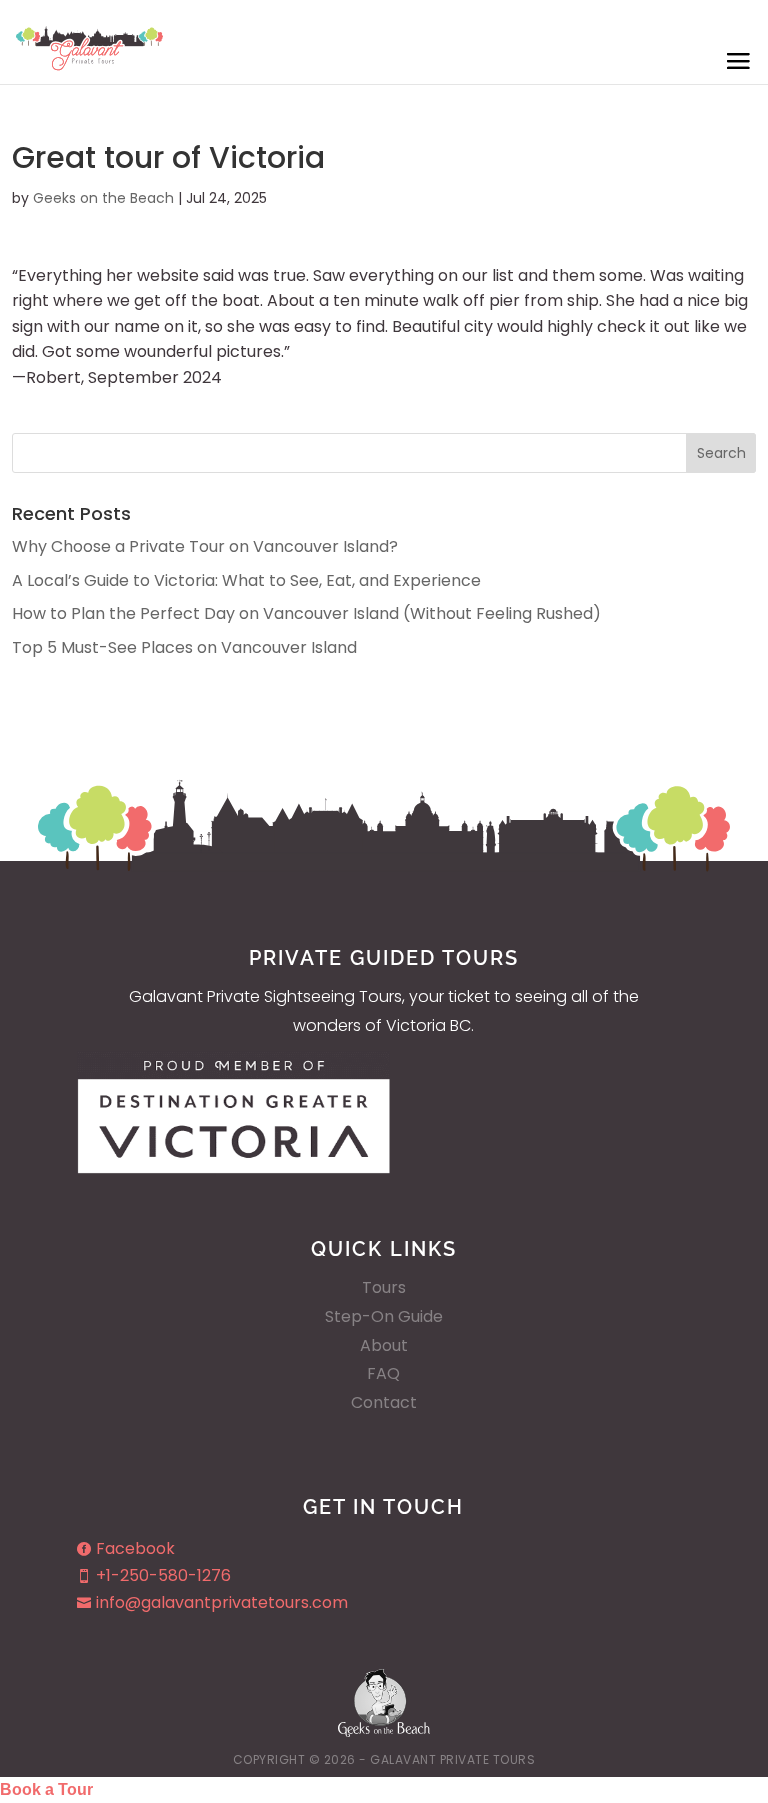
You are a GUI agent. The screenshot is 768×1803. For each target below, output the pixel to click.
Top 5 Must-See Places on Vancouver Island (184, 647)
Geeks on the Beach (103, 198)
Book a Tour (46, 1789)
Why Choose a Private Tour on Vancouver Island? (205, 546)
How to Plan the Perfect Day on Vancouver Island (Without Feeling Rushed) (306, 613)
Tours (384, 1287)
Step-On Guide (384, 1316)
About (384, 1345)
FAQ (383, 1373)
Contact (384, 1402)
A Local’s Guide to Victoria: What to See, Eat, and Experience (246, 580)
